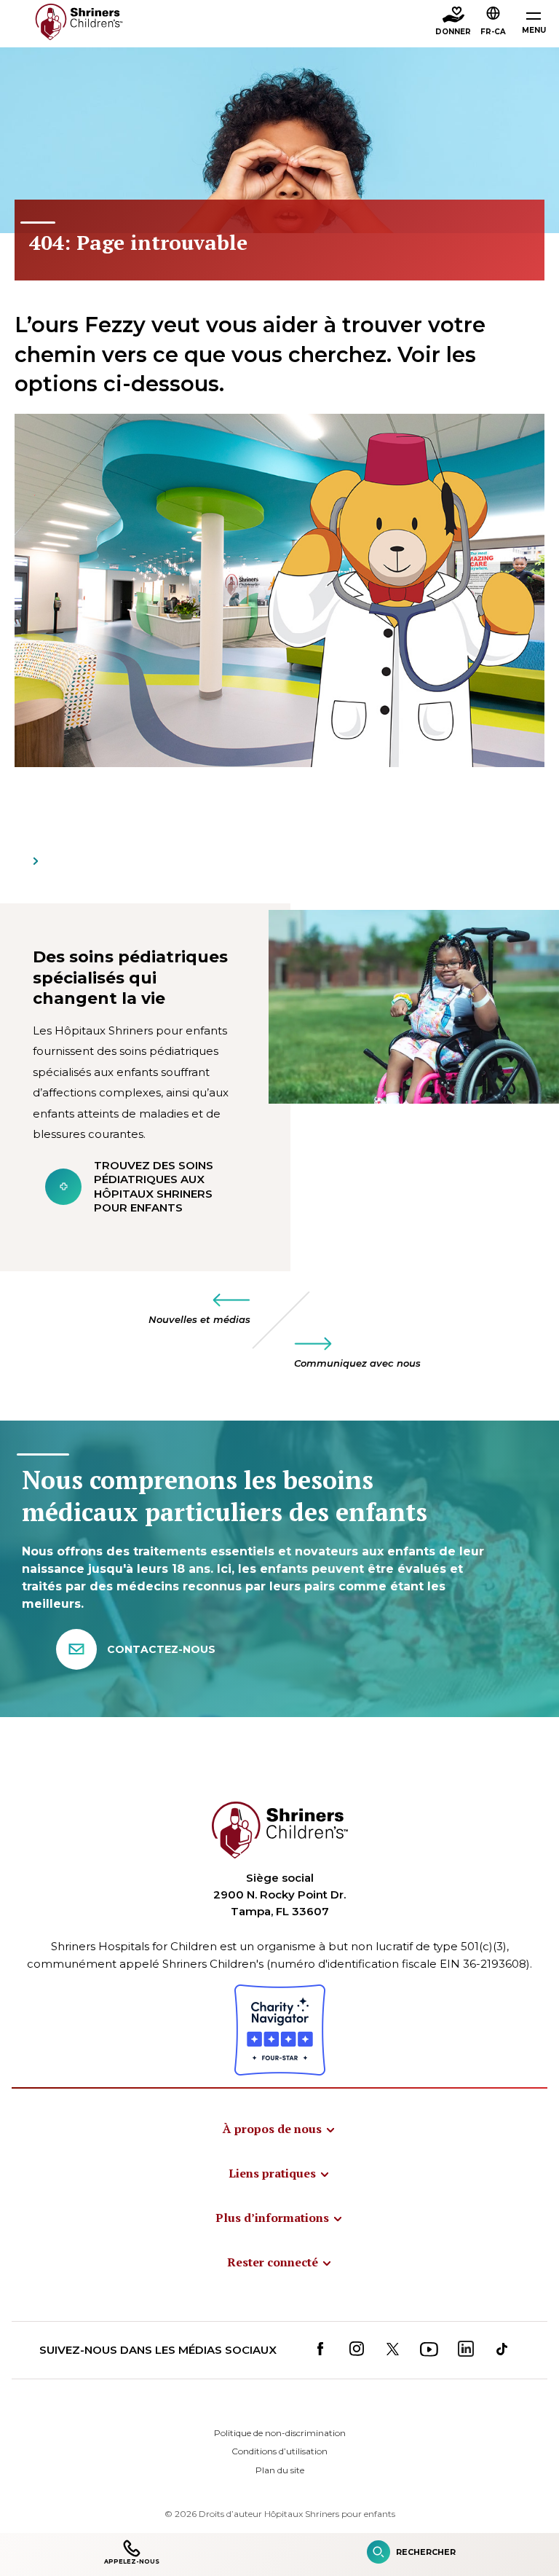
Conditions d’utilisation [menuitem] (279, 2451)
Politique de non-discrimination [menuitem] (280, 2433)
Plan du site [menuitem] (280, 2470)
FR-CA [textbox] (493, 32)
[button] (493, 23)
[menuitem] (279, 2129)
